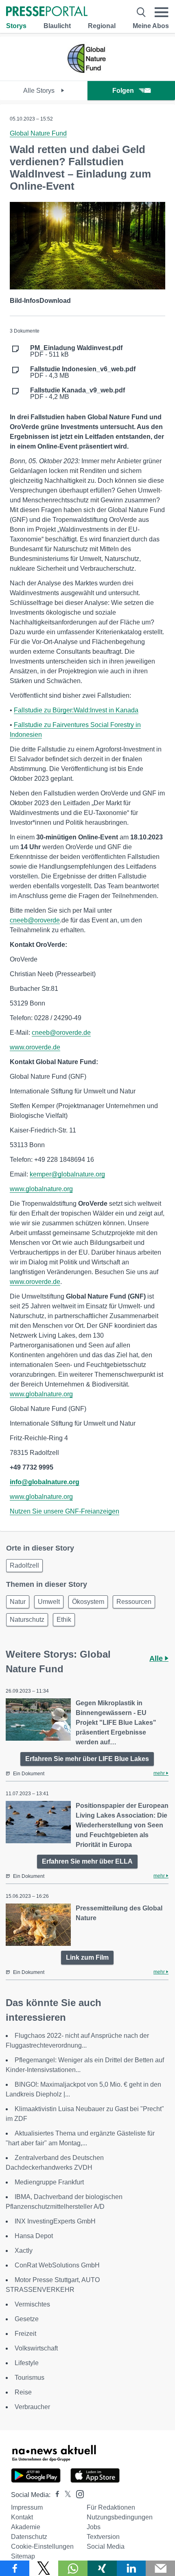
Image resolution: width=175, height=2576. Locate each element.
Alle (157, 1658)
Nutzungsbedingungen (120, 2517)
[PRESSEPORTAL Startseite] (47, 12)
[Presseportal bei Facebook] (55, 2495)
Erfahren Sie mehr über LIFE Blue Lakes (87, 1759)
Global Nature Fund (38, 133)
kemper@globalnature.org (67, 1174)
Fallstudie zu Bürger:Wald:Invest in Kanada (76, 710)
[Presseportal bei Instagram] (78, 2494)
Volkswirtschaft (36, 2348)
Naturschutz (27, 1620)
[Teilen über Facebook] (15, 2568)
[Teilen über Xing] (102, 2568)
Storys (16, 26)
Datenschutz (29, 2537)
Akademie (26, 2527)
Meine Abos (151, 26)
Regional (102, 26)
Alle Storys (40, 91)
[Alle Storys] (87, 73)
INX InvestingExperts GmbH (55, 2221)
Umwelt (49, 1602)
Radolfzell (24, 1565)
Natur (18, 1602)
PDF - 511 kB (76, 351)
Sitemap (23, 2556)
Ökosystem (88, 1602)
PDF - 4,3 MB (83, 372)
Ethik (64, 1620)
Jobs (94, 2527)
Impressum (27, 2507)
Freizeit (25, 2334)
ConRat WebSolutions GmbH (57, 2265)
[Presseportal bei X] (65, 2495)
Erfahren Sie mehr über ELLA (87, 1861)
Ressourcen (134, 1602)
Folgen (123, 91)
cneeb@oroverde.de (61, 1033)
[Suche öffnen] (141, 12)
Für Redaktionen (111, 2507)
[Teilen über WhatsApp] (73, 2568)
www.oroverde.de (35, 1047)
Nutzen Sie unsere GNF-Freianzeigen (65, 1511)
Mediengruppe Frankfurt (49, 2182)
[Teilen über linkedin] (131, 2568)
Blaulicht (57, 26)
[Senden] (160, 2568)
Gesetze (27, 2319)
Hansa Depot (34, 2236)
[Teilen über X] (44, 2568)
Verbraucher (32, 2407)
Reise (23, 2392)
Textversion (103, 2537)
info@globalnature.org (45, 1482)
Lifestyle (27, 2363)
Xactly (24, 2251)
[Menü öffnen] (162, 12)
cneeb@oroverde (35, 920)
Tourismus (30, 2378)
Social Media (106, 2546)
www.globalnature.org (41, 1189)
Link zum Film (87, 1957)
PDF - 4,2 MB (78, 394)
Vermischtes (32, 2304)
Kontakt (22, 2517)
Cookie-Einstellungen (42, 2546)
